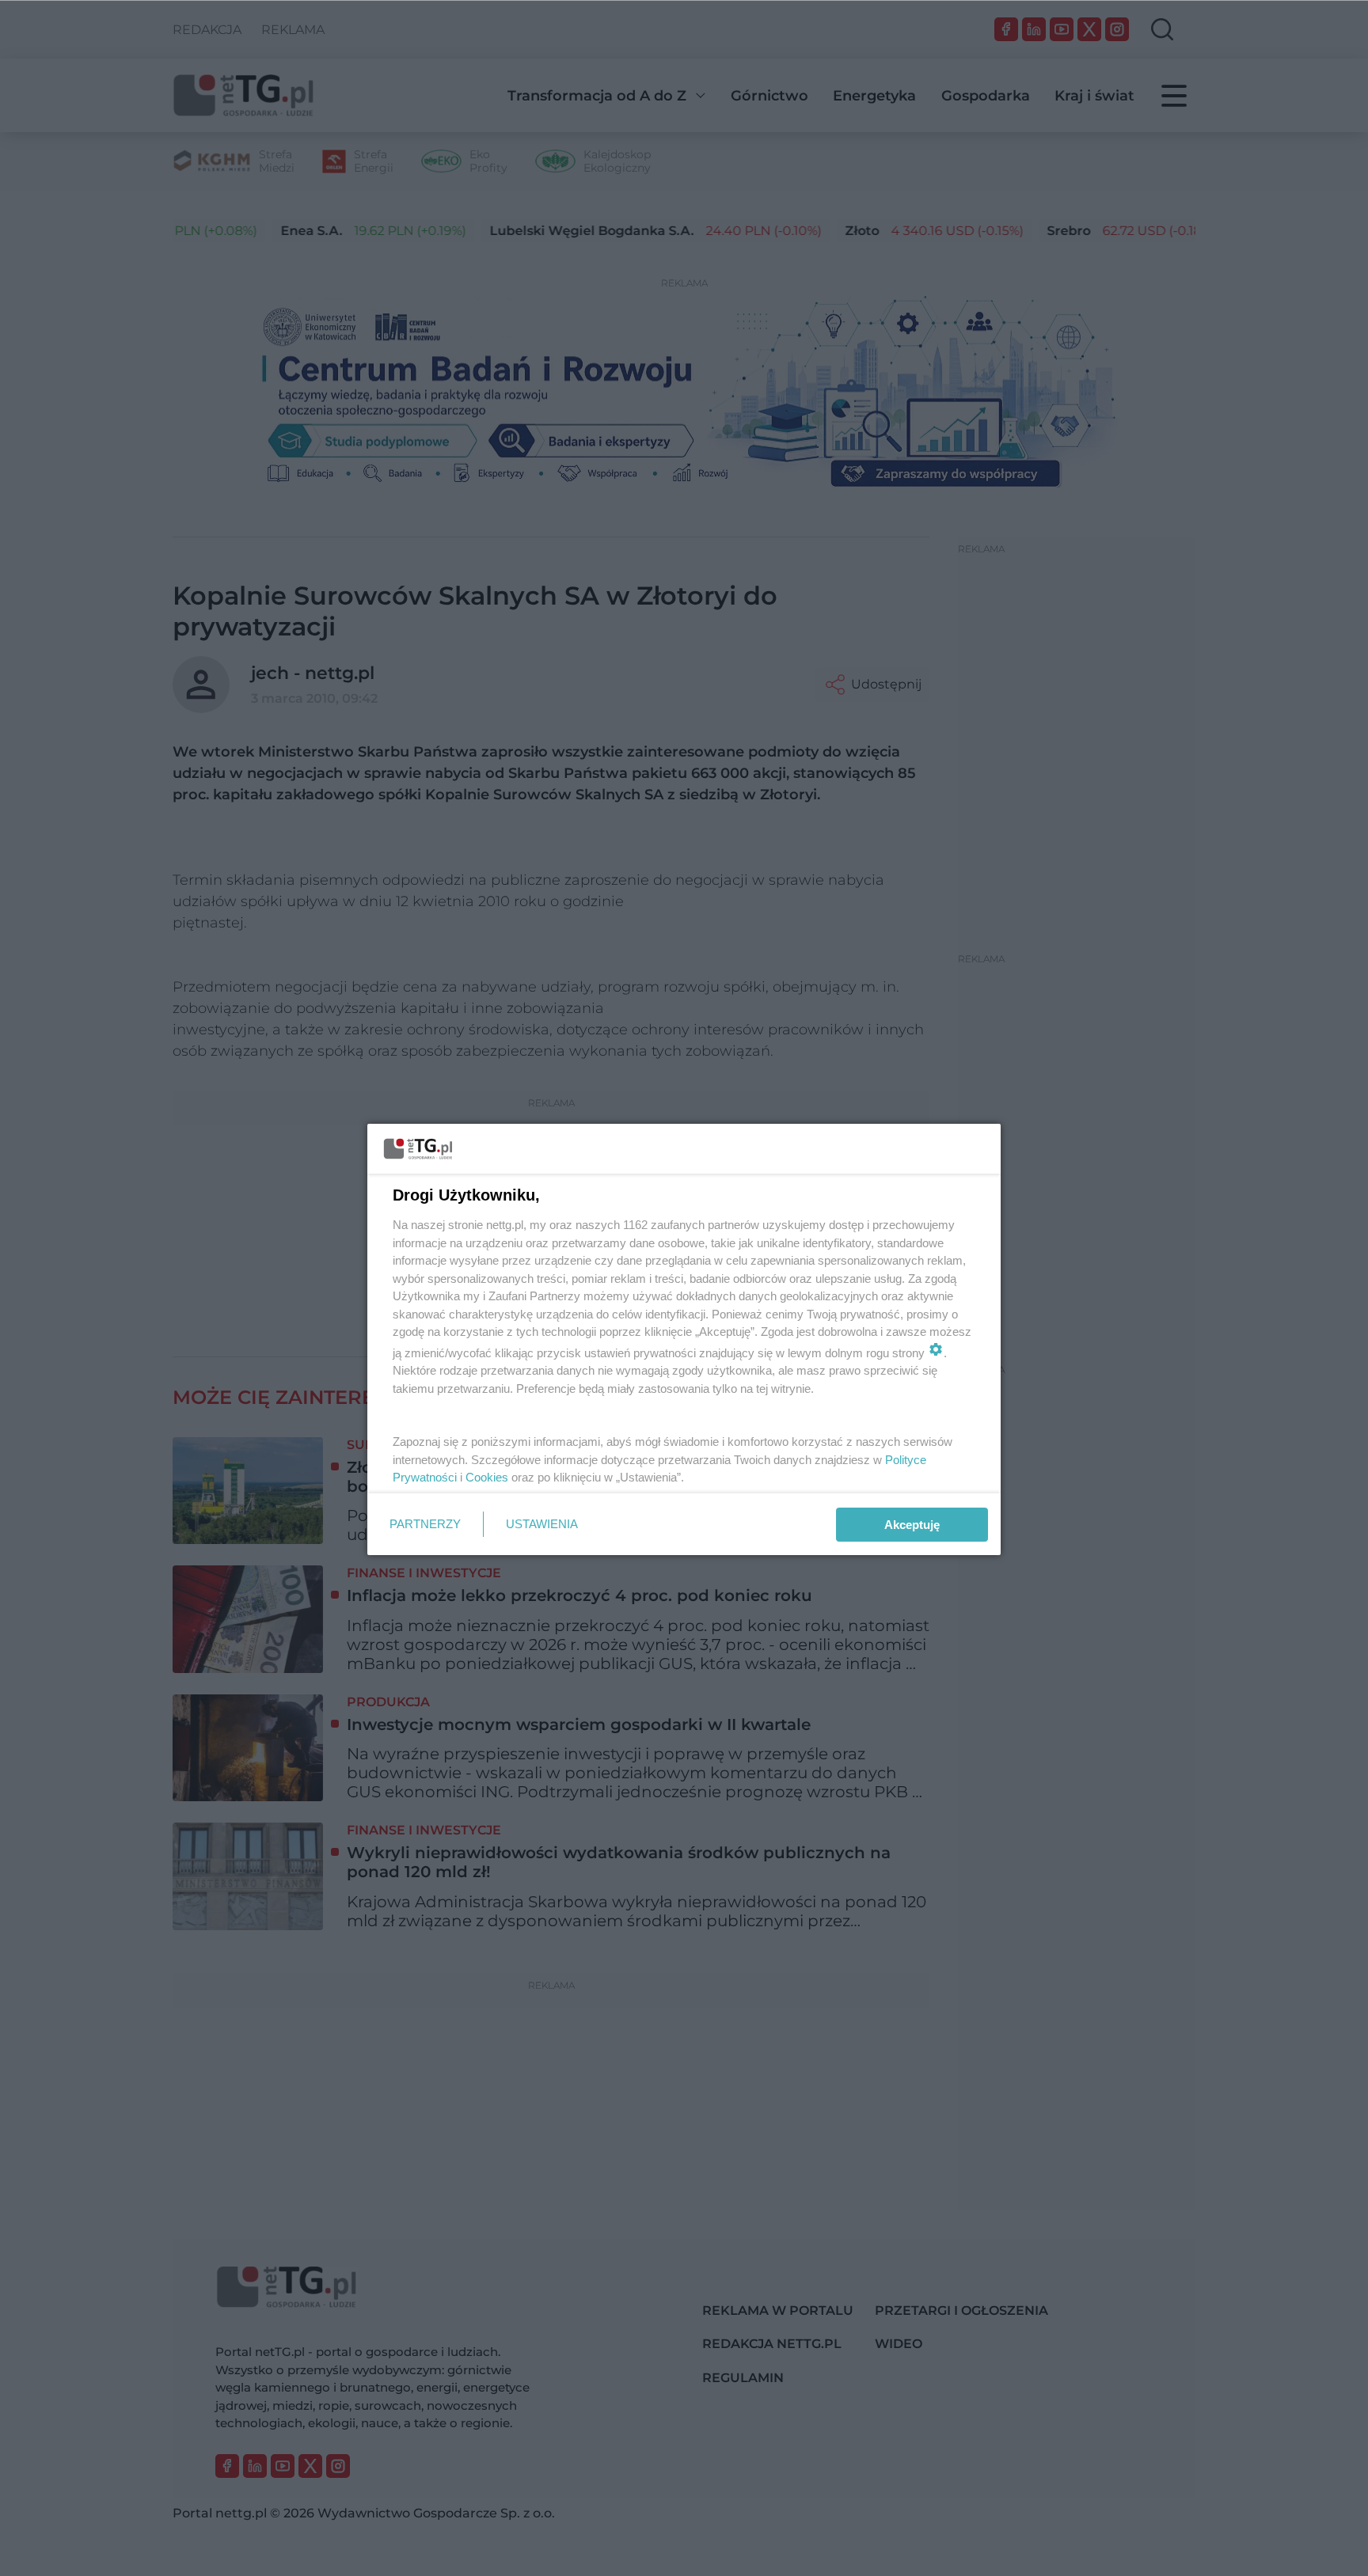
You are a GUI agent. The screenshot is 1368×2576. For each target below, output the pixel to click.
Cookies (487, 1477)
